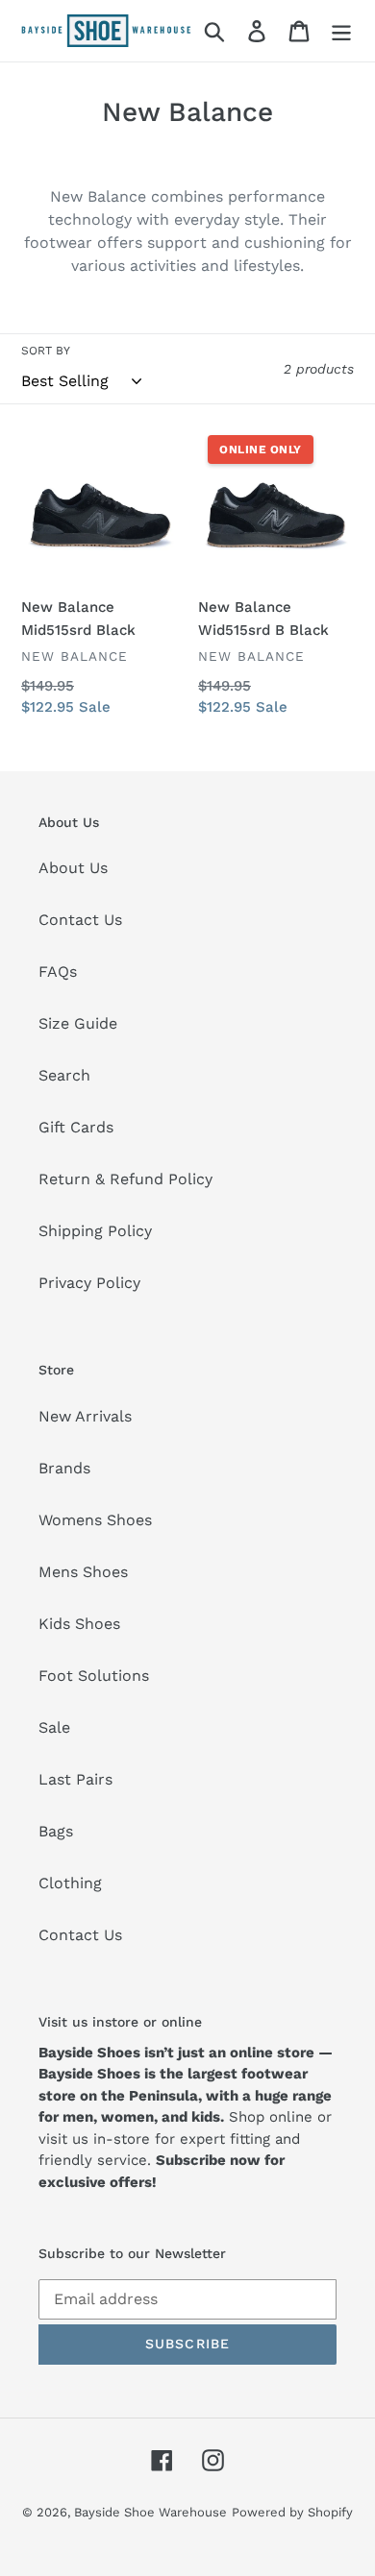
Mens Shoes (83, 1572)
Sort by (46, 351)
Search (64, 1075)
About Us (73, 868)
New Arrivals (85, 1416)
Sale (54, 1727)
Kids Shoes (79, 1624)
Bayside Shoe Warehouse (150, 2512)
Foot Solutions (94, 1676)
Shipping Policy (95, 1231)
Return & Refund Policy (125, 1179)
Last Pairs (75, 1779)
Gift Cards (76, 1127)
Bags (56, 1831)
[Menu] (341, 31)
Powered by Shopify (292, 2512)
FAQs (58, 972)
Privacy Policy (89, 1283)
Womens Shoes (95, 1520)
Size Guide (78, 1023)
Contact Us (80, 920)
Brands (64, 1468)
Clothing (70, 1883)
